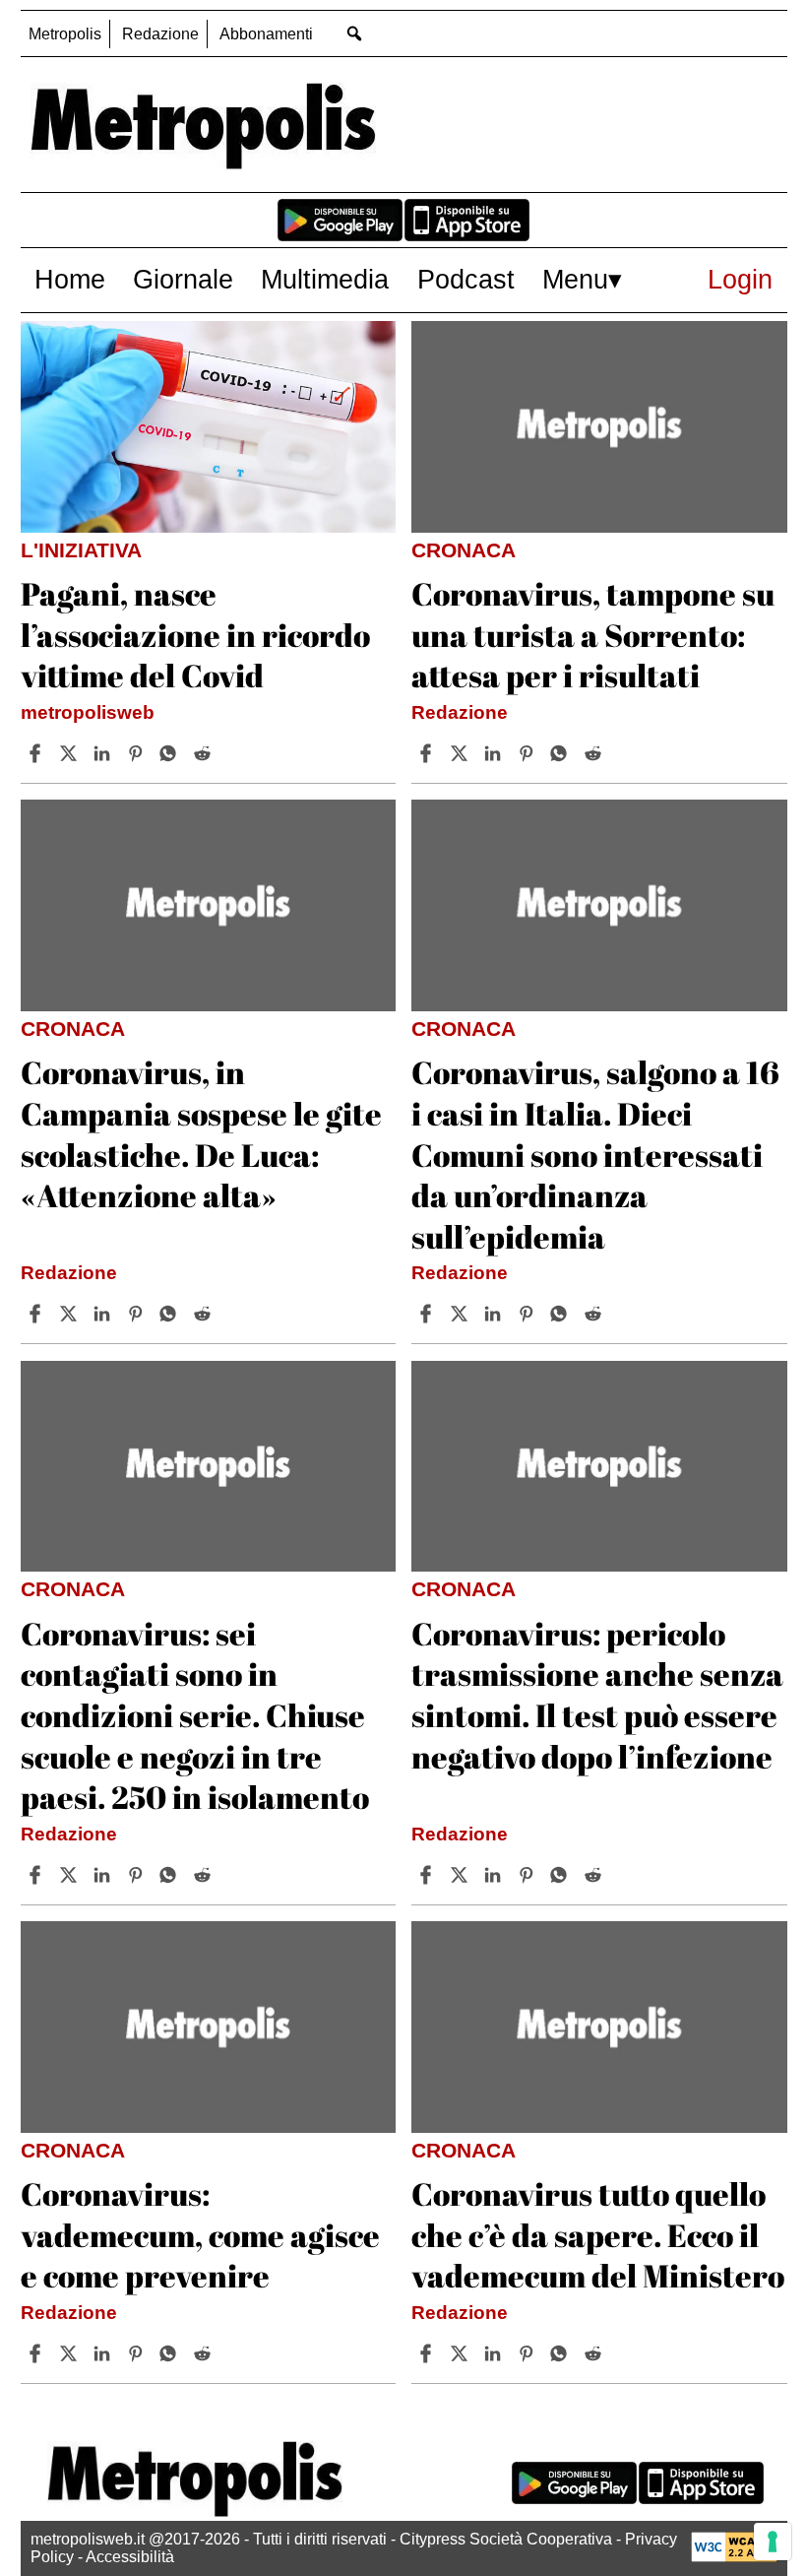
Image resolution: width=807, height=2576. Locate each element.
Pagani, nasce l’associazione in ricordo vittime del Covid (195, 634)
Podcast (466, 279)
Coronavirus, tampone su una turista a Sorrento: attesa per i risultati (593, 634)
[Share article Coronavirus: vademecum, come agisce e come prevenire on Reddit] (205, 2353)
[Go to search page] (355, 33)
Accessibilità (130, 2557)
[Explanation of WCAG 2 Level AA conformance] (734, 2557)
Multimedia (325, 279)
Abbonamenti (266, 34)
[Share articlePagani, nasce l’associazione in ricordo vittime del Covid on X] (71, 753)
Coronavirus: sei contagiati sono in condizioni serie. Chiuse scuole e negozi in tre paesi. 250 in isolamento (195, 1715)
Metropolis (65, 34)
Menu (575, 279)
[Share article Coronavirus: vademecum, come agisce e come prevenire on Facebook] (37, 2353)
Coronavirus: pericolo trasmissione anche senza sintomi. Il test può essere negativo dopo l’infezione (597, 1695)
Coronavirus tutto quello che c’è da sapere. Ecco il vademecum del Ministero (598, 2234)
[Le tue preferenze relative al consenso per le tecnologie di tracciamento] (773, 2542)
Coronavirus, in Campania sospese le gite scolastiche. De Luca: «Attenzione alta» (201, 1133)
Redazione (160, 34)
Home (70, 279)
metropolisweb (88, 712)
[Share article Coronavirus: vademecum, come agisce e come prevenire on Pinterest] (138, 2353)
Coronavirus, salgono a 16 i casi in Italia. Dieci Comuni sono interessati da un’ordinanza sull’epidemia (595, 1154)
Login (740, 279)
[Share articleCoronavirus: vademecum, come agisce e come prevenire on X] (71, 2353)
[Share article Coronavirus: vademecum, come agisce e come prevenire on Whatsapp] (171, 2353)
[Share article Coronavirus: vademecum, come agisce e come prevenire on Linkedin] (104, 2353)
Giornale (183, 279)
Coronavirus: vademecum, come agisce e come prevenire (200, 2234)
